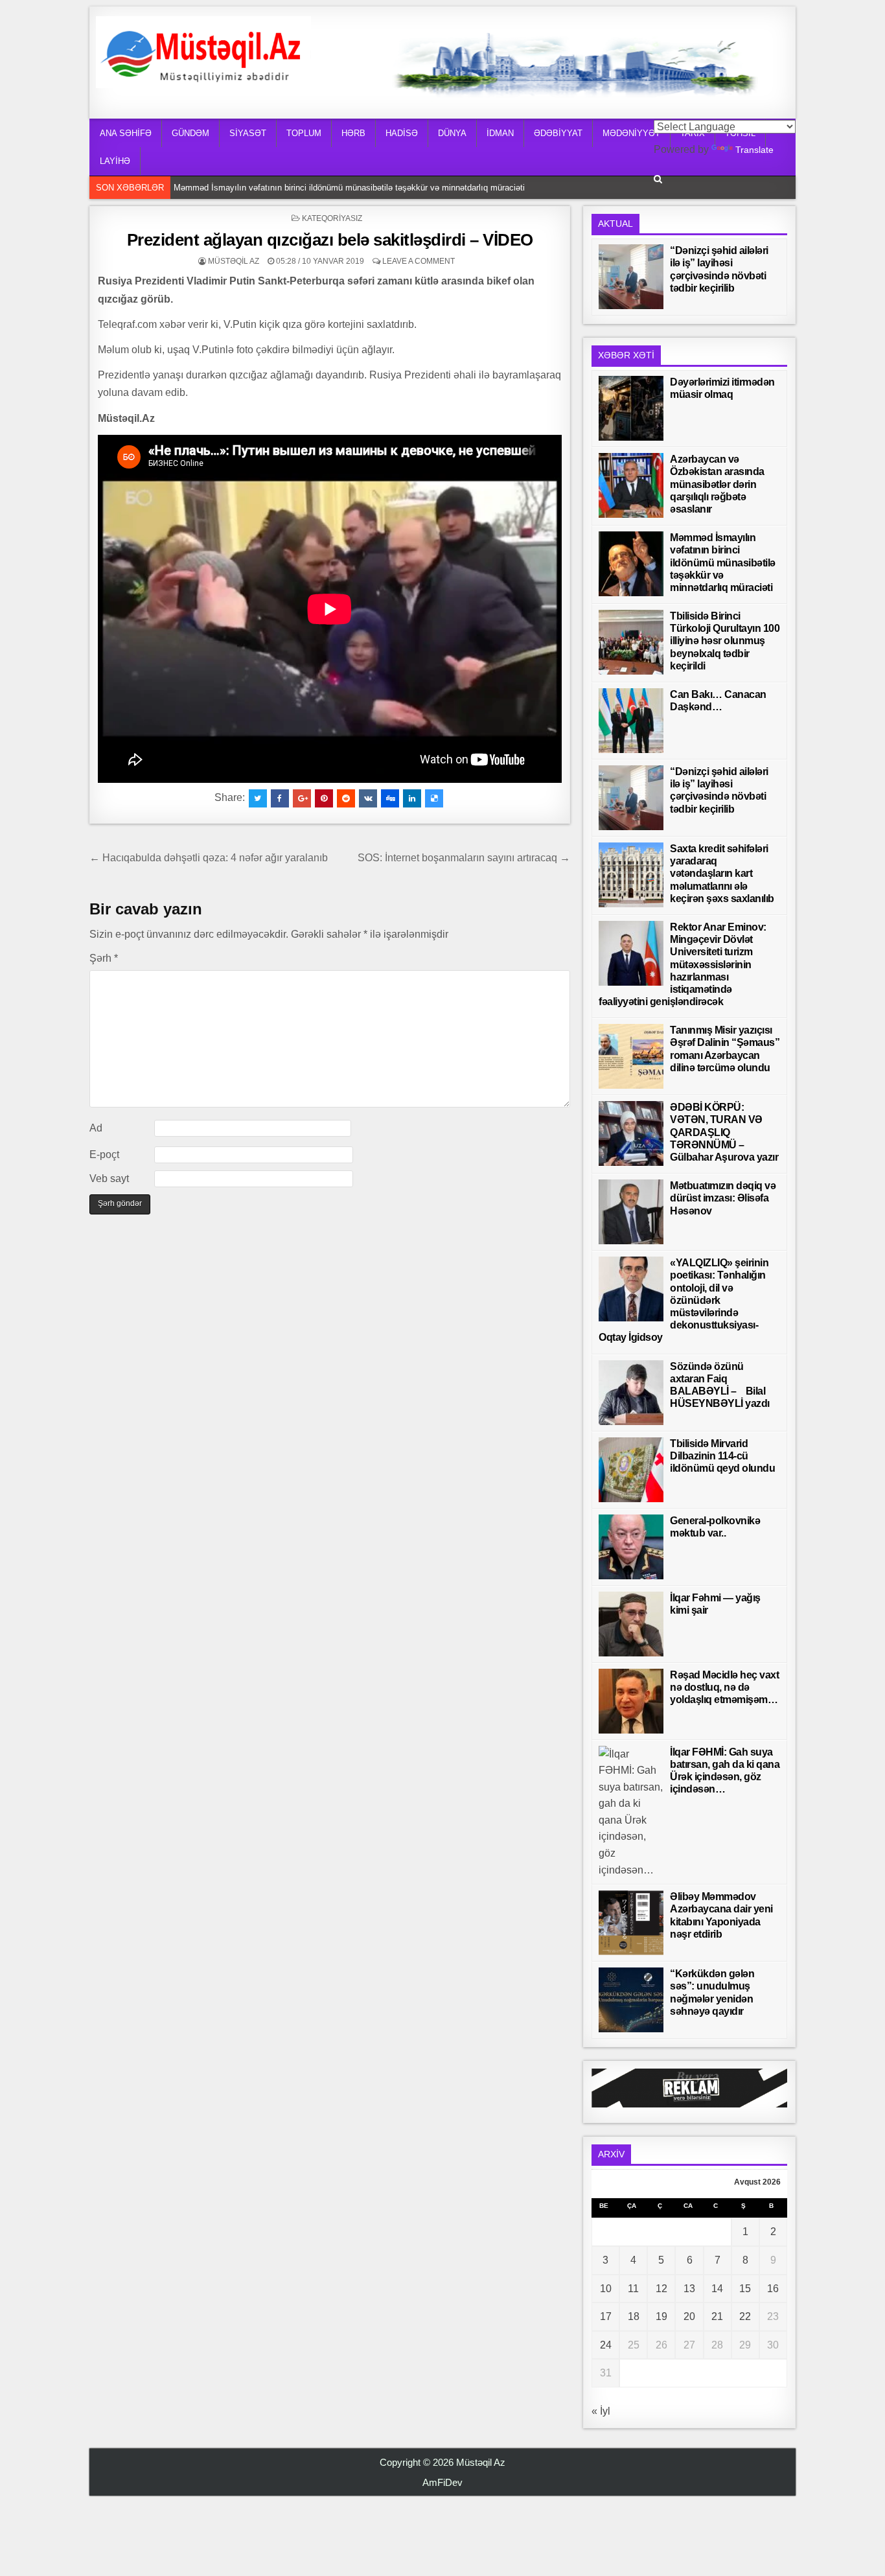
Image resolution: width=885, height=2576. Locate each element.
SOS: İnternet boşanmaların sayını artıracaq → (464, 858)
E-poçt (104, 1155)
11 (633, 2289)
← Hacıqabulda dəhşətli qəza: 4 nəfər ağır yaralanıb (209, 858)
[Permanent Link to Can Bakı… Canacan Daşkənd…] (631, 721)
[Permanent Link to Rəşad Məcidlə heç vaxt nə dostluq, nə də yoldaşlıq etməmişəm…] (631, 1701)
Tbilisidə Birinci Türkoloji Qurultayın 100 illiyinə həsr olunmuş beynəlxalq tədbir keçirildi (725, 641)
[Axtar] (658, 179)
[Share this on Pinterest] (324, 798)
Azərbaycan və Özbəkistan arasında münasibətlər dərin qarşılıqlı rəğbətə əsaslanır (717, 484)
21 (717, 2316)
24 (606, 2345)
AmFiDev (442, 2482)
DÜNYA (452, 133)
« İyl (601, 2411)
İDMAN (500, 133)
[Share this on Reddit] (346, 798)
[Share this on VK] (368, 798)
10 (606, 2289)
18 (634, 2316)
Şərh (104, 958)
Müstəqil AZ (234, 261)
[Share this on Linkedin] (412, 798)
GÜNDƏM (190, 133)
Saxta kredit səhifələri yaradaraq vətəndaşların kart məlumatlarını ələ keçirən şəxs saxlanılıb (722, 874)
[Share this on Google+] (302, 798)
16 (773, 2289)
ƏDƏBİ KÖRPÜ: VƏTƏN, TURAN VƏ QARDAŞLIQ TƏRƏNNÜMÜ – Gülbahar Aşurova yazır (724, 1132)
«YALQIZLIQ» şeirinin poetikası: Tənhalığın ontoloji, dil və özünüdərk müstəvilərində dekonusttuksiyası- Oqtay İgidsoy (684, 1300)
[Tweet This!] (258, 798)
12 (661, 2289)
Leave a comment (419, 261)
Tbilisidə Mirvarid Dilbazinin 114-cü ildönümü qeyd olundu (722, 1456)
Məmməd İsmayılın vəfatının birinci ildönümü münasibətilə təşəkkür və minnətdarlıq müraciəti (349, 188)
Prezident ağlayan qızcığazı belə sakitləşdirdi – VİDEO (330, 240)
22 (745, 2316)
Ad (96, 1128)
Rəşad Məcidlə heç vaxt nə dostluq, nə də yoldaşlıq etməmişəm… (724, 1687)
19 (661, 2316)
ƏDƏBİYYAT (558, 133)
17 (606, 2316)
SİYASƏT (248, 133)
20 (689, 2316)
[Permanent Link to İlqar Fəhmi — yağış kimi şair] (631, 1624)
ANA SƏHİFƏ (126, 133)
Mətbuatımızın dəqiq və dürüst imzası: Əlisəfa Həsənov (723, 1198)
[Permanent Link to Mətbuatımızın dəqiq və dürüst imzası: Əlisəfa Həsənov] (631, 1212)
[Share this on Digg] (390, 798)
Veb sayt (109, 1178)
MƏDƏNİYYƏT (631, 133)
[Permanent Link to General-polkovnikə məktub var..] (631, 1547)
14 (717, 2289)
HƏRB (353, 133)
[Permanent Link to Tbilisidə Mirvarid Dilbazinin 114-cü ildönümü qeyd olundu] (631, 1470)
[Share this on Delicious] (434, 798)
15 (745, 2289)
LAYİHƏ (115, 161)
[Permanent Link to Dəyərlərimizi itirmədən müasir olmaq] (631, 408)
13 (689, 2289)
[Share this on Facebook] (280, 798)
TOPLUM (304, 133)
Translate (754, 150)
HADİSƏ (402, 133)
